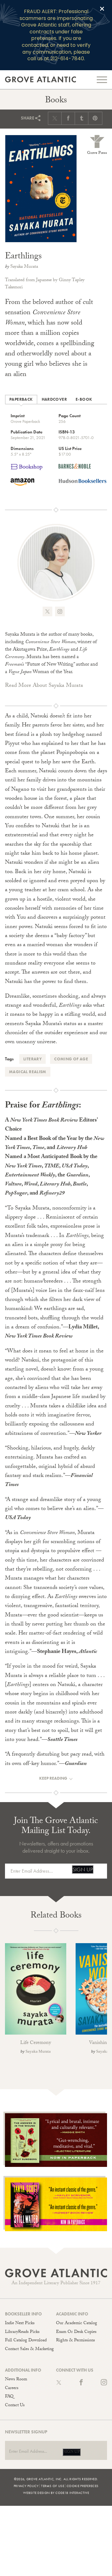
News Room (16, 2380)
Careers (12, 2388)
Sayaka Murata (24, 267)
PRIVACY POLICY (26, 2486)
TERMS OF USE (53, 2486)
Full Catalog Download (26, 2341)
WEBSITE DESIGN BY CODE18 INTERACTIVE (56, 2493)
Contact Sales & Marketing (29, 2349)
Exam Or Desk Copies (76, 2332)
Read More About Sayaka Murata (44, 686)
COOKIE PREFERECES (82, 2486)
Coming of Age (71, 1059)
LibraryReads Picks (22, 2332)
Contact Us (15, 2406)
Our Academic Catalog (77, 2324)
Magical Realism (28, 1072)
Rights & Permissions (75, 2341)
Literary (33, 1059)
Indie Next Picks (20, 2324)
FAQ (9, 2397)
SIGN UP (83, 1869)
